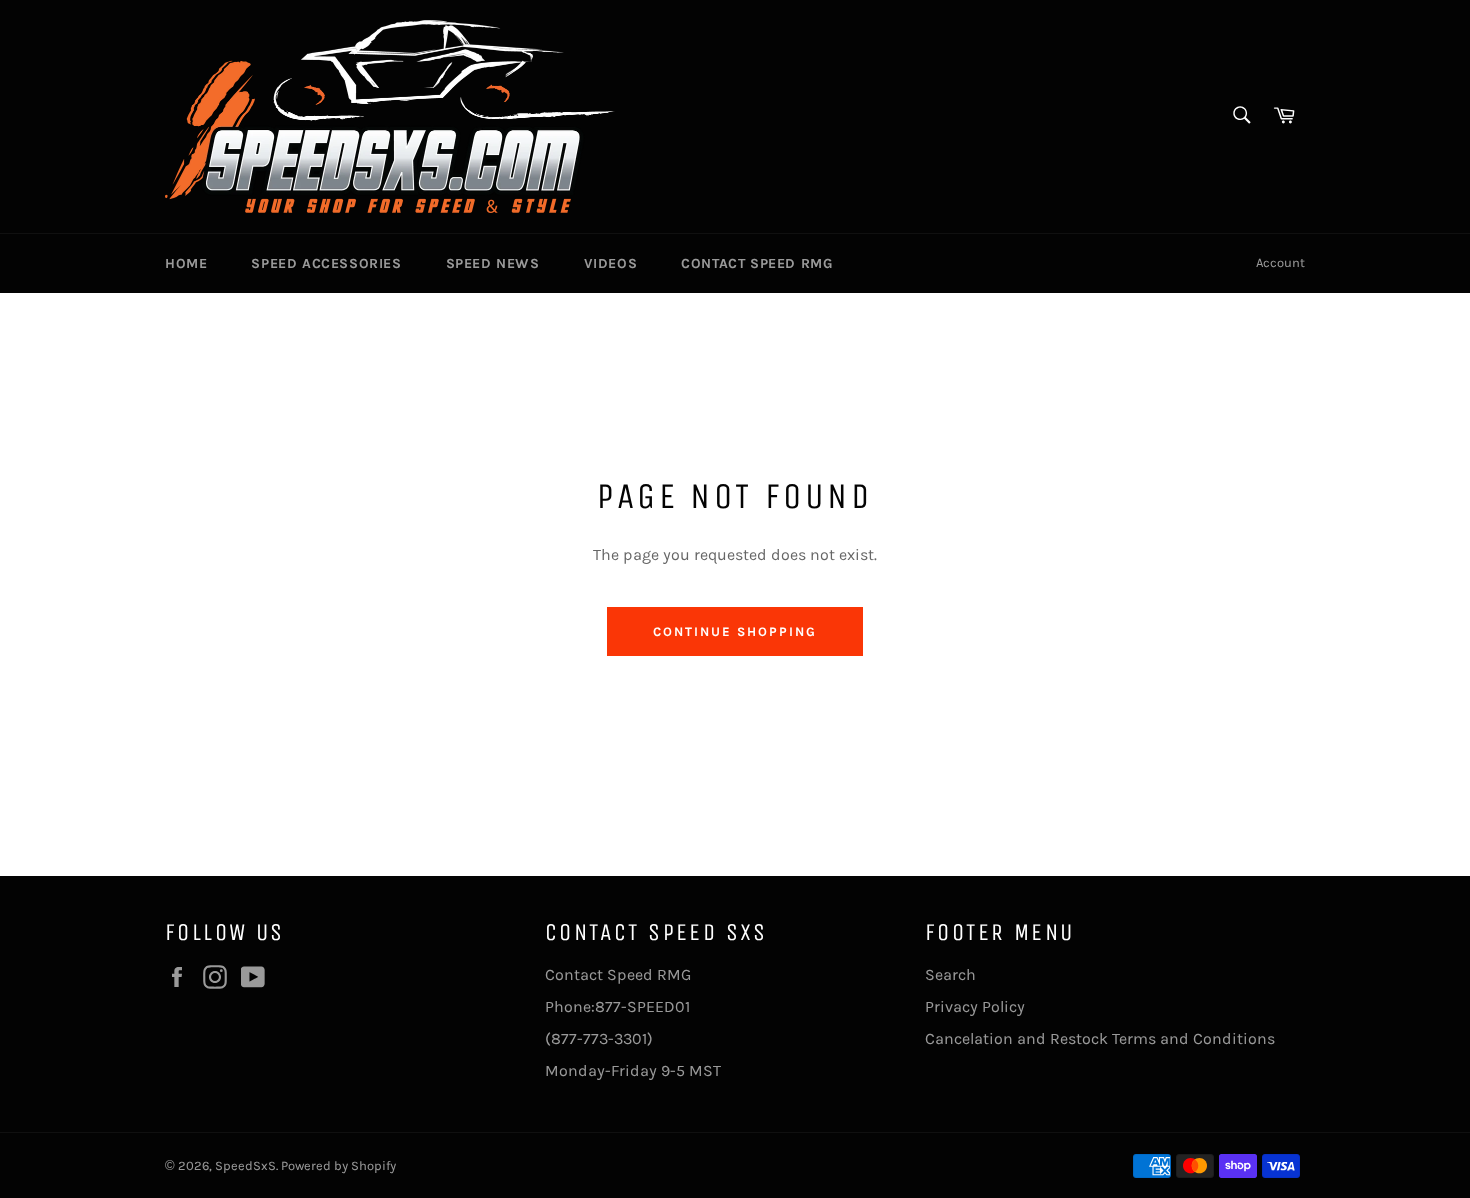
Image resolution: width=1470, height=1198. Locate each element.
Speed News (493, 263)
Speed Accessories (326, 263)
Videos (611, 263)
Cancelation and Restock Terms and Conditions (1100, 1038)
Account (1280, 262)
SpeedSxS (245, 1165)
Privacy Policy (975, 1006)
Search (950, 974)
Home (186, 263)
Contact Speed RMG (756, 263)
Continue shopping (734, 631)
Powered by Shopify (338, 1165)
